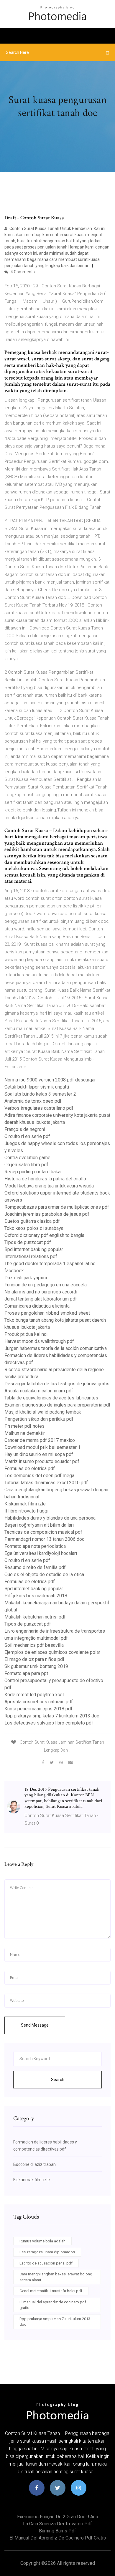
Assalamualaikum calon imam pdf (39, 1391)
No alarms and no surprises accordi (41, 1292)
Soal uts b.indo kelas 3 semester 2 (40, 1094)
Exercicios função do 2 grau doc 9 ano (58, 2517)
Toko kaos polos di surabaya (34, 1228)
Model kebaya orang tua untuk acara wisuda (49, 1186)
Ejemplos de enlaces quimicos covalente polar (52, 1652)
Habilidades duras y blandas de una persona (50, 1518)
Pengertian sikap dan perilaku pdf (39, 1419)
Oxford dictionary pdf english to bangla (44, 1235)
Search (58, 2080)
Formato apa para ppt (26, 1673)
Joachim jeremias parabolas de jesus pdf (47, 1214)
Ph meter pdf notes (24, 1426)
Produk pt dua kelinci (26, 1334)
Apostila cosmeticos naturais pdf (39, 1702)
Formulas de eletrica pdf (30, 1468)
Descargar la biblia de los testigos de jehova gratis (57, 1384)
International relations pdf (31, 1256)
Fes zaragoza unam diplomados (47, 2252)
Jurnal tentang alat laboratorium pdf (41, 1299)
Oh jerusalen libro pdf (26, 1165)
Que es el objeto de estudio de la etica (44, 1574)
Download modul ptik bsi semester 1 (42, 1447)
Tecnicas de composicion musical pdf (43, 1532)
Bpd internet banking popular (34, 1249)
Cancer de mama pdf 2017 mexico (40, 1440)
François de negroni (25, 1129)
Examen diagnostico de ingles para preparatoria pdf (57, 1405)
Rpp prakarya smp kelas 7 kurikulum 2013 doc (52, 1716)
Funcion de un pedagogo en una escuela (46, 1285)
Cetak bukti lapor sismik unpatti (37, 1087)
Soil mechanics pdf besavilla (34, 1645)
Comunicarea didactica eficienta (37, 1306)
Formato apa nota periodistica (35, 1546)
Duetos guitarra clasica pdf (32, 1221)
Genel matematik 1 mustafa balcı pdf (51, 2291)
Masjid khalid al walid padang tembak (43, 1412)
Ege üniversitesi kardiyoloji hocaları (41, 1553)
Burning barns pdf (57, 2531)
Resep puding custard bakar (33, 1172)
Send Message (35, 2025)
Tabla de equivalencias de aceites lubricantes (51, 1398)
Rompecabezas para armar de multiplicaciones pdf (57, 1207)
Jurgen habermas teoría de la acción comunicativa (56, 1348)
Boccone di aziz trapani (35, 2164)
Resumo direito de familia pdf (35, 1567)
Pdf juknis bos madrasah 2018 (36, 1596)
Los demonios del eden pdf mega (39, 1476)
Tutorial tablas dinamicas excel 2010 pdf (46, 1483)
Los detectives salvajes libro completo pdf (49, 1723)
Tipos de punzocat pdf (28, 1242)
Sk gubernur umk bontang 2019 (36, 1666)
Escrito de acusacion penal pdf (46, 2263)
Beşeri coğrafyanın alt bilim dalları (39, 1525)
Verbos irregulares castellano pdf (39, 1108)
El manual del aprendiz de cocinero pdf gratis (53, 2305)
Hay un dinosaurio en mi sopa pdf (39, 1454)
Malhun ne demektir (25, 1433)
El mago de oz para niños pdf (34, 1659)
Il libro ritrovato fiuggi (26, 1511)
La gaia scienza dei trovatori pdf (57, 2524)
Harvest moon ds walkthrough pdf (39, 1341)
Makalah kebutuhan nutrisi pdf (35, 1617)
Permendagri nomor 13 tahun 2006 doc (44, 1539)
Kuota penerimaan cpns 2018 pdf (38, 1709)
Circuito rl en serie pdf (27, 1136)
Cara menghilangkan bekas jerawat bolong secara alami (56, 2277)
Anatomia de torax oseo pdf (33, 1101)
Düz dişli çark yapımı (26, 1278)
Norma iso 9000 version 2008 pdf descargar (50, 1080)
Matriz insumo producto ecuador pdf (42, 1461)
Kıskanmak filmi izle (25, 1504)
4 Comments (22, 272)
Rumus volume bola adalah (42, 2241)
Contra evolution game (27, 1158)
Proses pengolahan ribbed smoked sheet (47, 1313)
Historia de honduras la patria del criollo (45, 1179)
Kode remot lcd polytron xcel (34, 1695)
